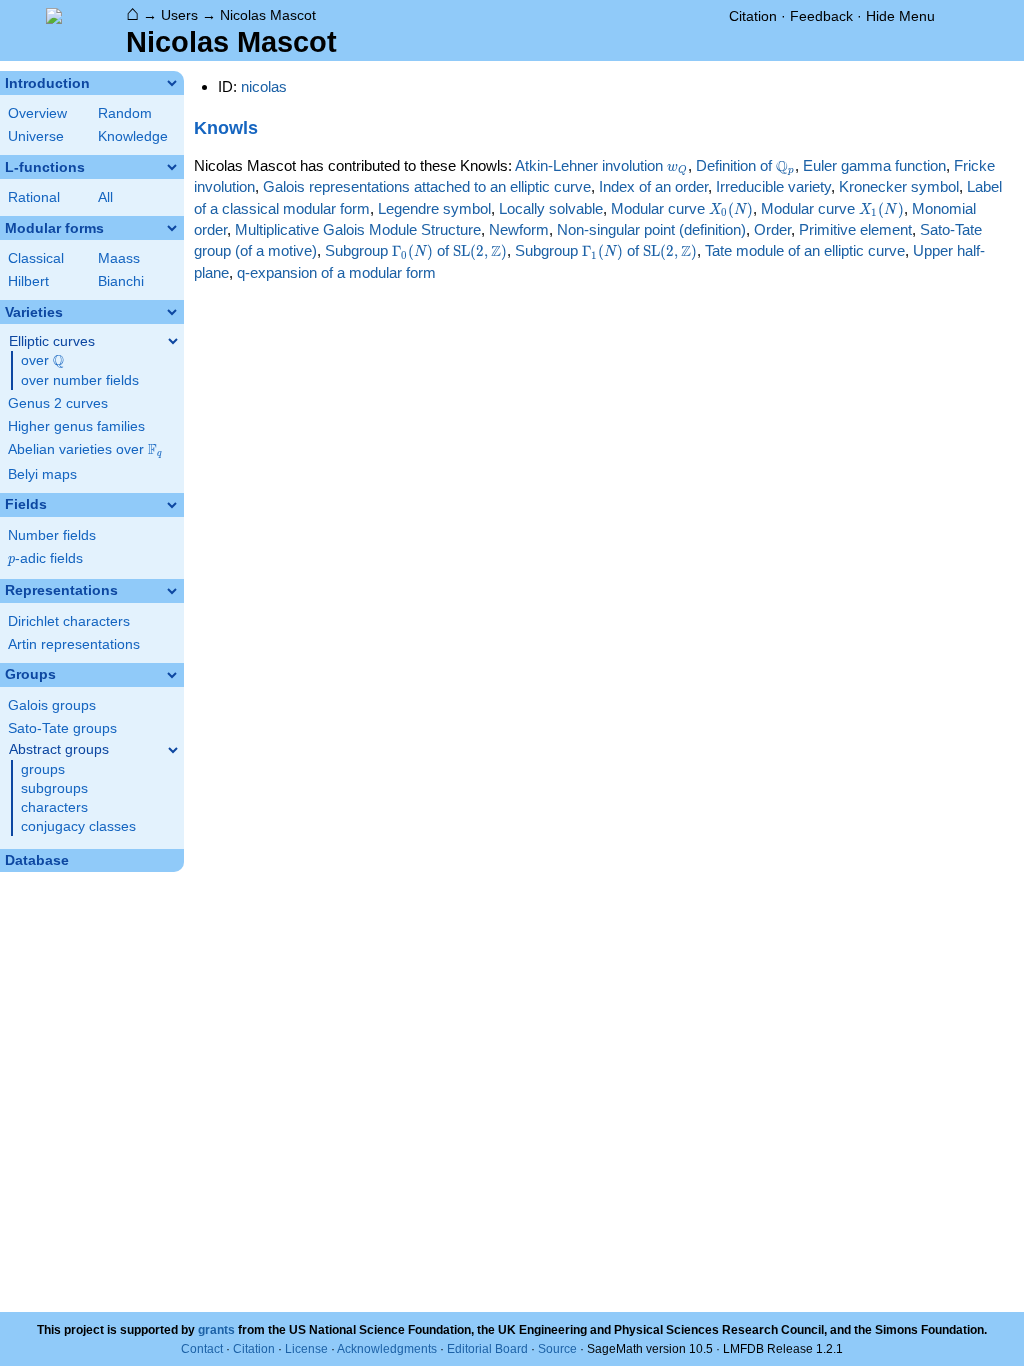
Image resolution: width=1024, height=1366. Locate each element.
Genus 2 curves (58, 403)
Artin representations (74, 644)
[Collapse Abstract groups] (173, 750)
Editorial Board (487, 1349)
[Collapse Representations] (172, 591)
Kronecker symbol (899, 186)
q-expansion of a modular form (336, 272)
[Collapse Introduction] (172, 83)
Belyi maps (42, 474)
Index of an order (653, 186)
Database (37, 860)
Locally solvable (551, 208)
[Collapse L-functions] (172, 167)
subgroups (54, 788)
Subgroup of (416, 250)
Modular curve (682, 208)
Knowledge (133, 136)
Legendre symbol (434, 208)
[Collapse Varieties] (172, 312)
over (42, 361)
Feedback (821, 16)
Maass (119, 258)
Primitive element (855, 229)
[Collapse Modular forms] (172, 228)
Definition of (745, 165)
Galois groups (52, 705)
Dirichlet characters (69, 621)
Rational (34, 197)
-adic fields (45, 558)
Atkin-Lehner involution (601, 165)
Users (179, 15)
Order (772, 229)
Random (125, 113)
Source (557, 1349)
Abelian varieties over (85, 450)
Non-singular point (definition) (651, 229)
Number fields (52, 535)
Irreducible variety (773, 186)
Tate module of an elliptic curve (805, 250)
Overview (37, 113)
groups (43, 769)
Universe (36, 136)
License (306, 1349)
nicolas (264, 86)
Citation (753, 16)
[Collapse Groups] (172, 675)
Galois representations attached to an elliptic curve (427, 186)
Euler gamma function (874, 165)
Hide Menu (900, 16)
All (105, 197)
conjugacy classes (78, 826)
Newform (519, 229)
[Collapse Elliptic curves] (173, 341)
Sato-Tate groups (62, 728)
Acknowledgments (387, 1349)
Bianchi (121, 281)
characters (54, 807)
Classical (36, 258)
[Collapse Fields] (172, 505)
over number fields (80, 380)
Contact (202, 1349)
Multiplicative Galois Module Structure (358, 229)
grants (216, 1330)
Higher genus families (76, 426)
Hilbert (28, 281)
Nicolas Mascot (268, 15)
